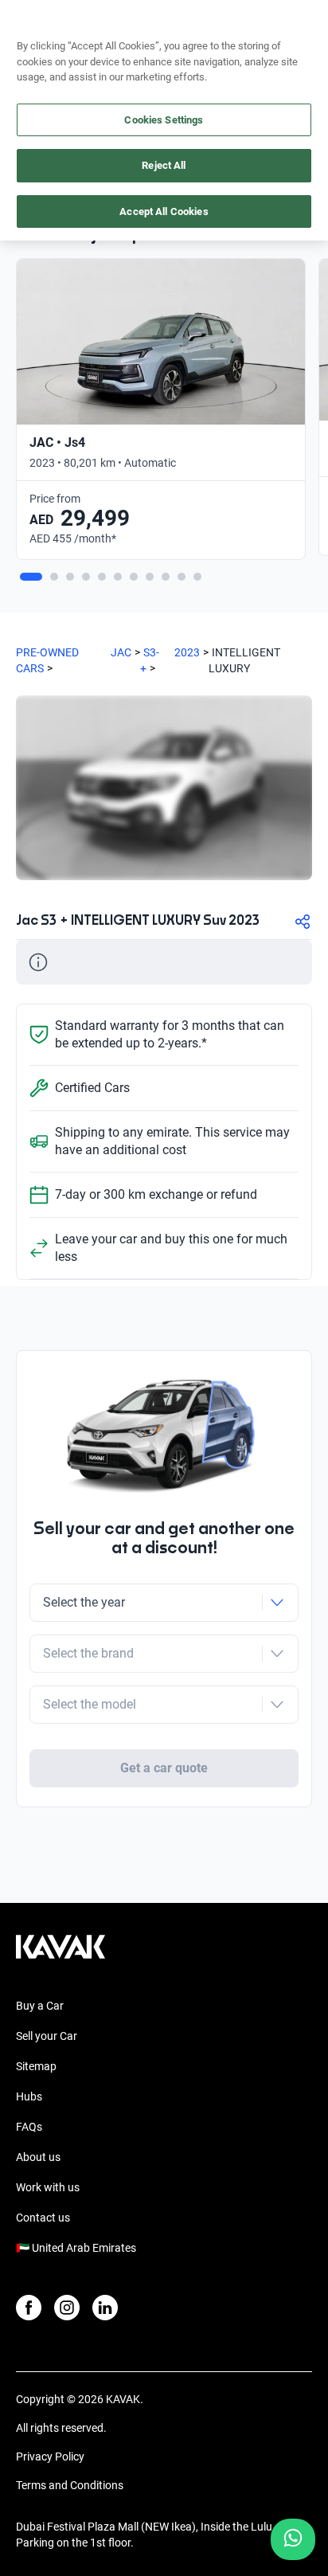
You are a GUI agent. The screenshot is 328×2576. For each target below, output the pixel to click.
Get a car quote (164, 1768)
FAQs (29, 2127)
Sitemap (36, 2066)
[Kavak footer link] (61, 1955)
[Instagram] (67, 2308)
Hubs (29, 2096)
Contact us (43, 2218)
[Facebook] (29, 2308)
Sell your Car (47, 2036)
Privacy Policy (50, 2457)
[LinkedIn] (105, 2308)
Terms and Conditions (70, 2485)
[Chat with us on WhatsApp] (293, 2539)
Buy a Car (40, 2006)
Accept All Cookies (164, 211)
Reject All (164, 165)
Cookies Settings (164, 120)
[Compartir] (303, 922)
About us (38, 2157)
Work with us (48, 2187)
